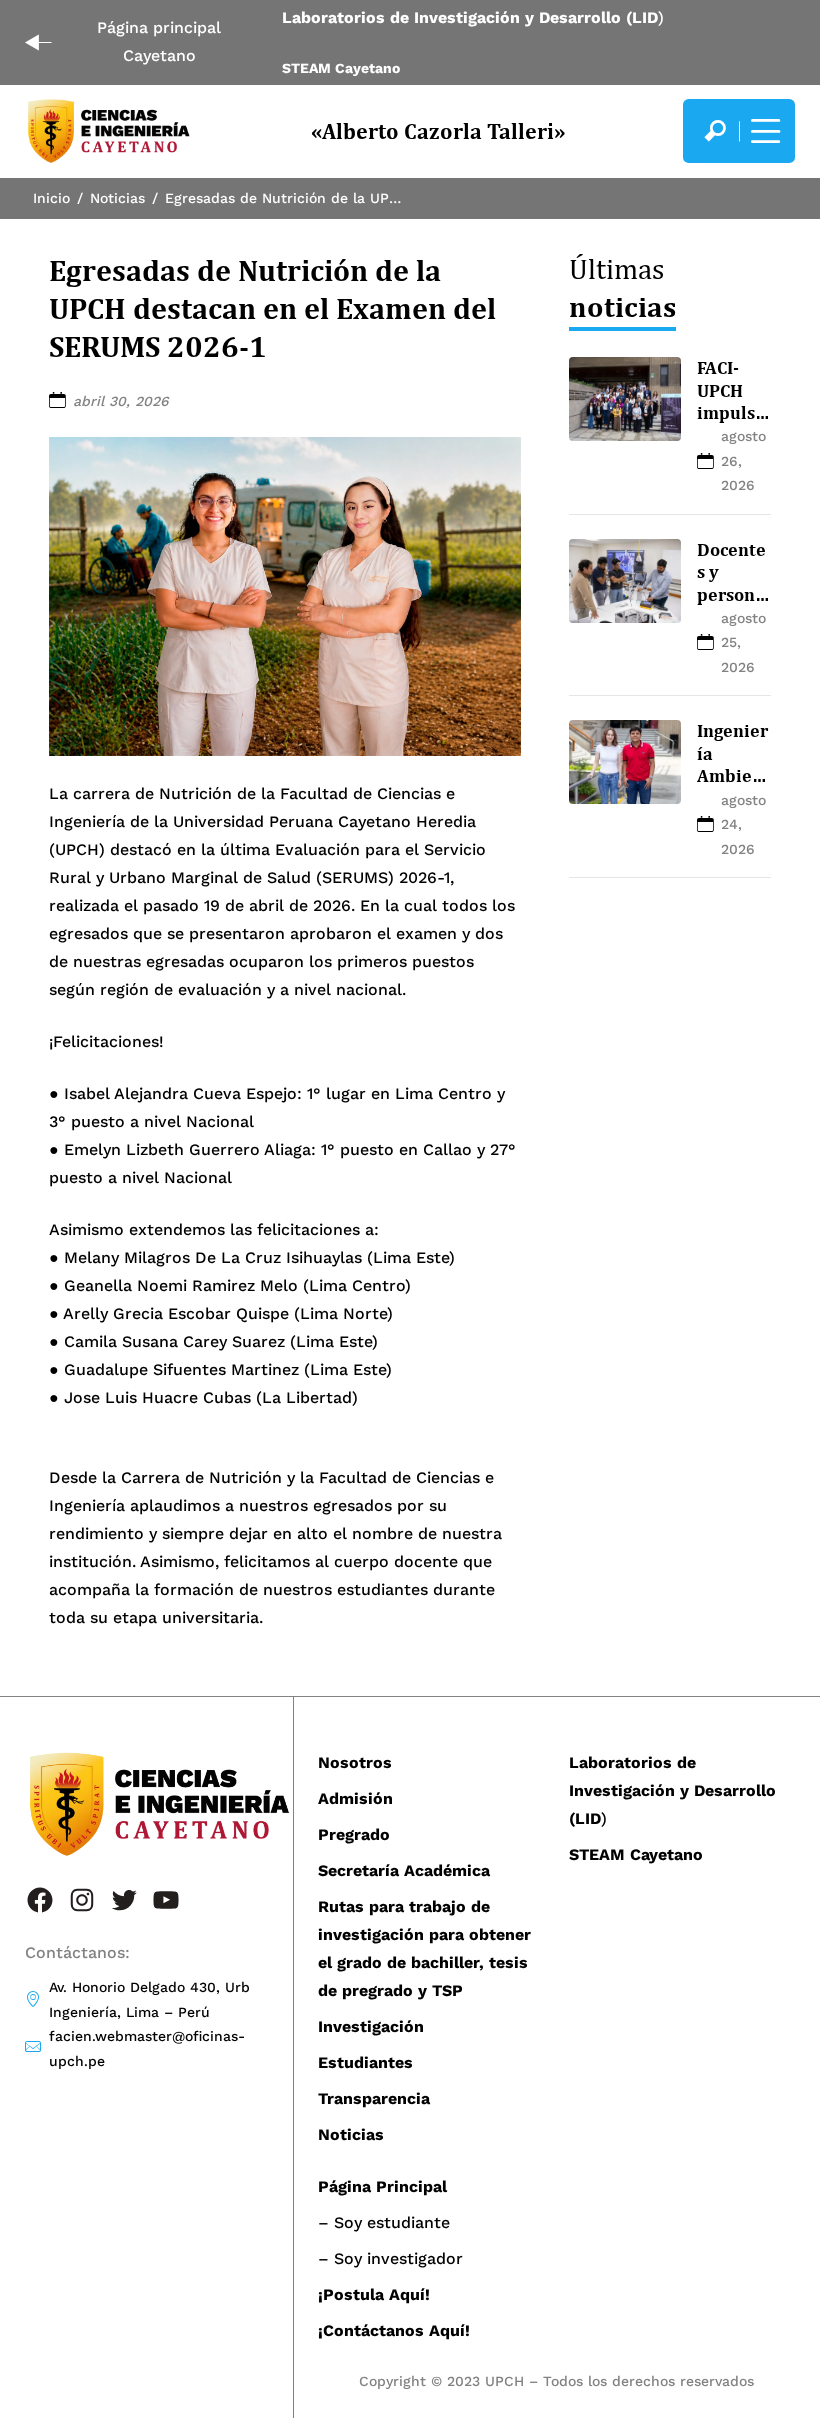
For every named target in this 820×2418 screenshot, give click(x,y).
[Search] (715, 131)
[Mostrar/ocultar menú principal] (763, 131)
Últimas (622, 287)
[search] (715, 131)
